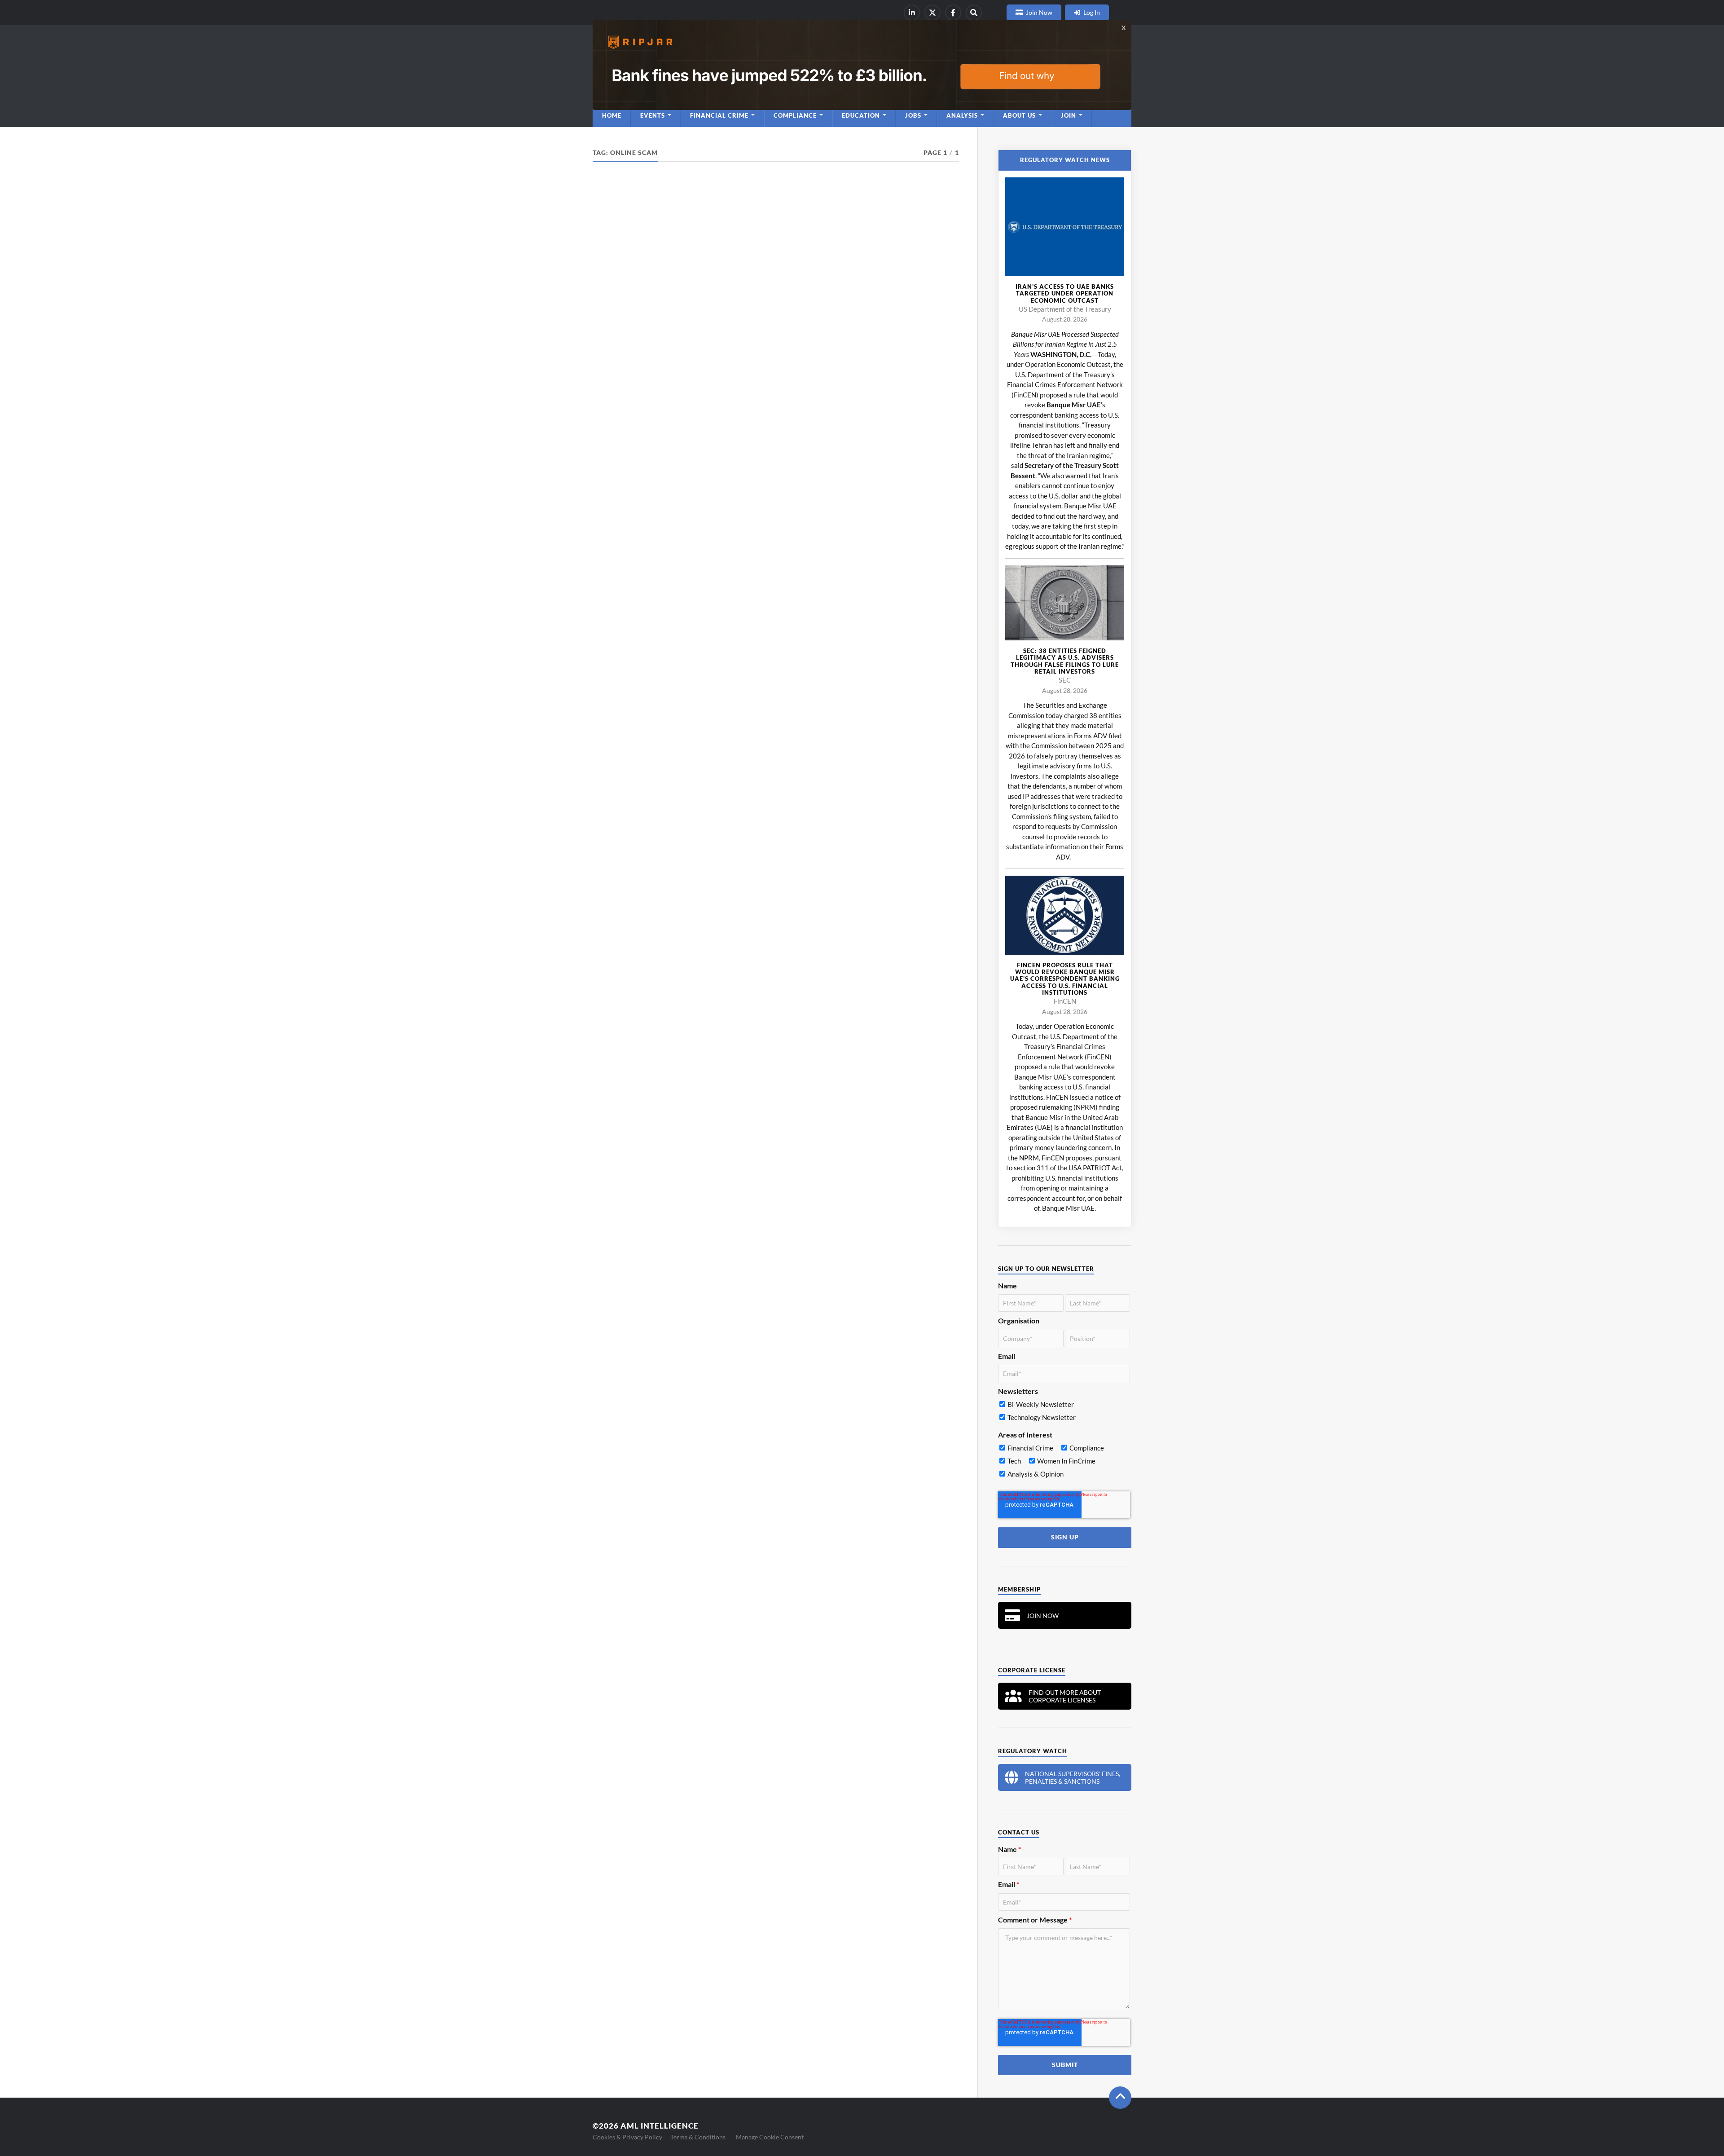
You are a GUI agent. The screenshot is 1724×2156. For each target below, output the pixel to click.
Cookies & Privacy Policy (627, 2137)
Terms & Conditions (698, 2137)
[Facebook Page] (953, 13)
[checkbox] (1064, 1413)
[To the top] (1120, 2098)
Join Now (1039, 12)
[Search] (974, 13)
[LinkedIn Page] (912, 13)
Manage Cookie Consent (770, 2137)
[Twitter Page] (932, 13)
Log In (1092, 12)
